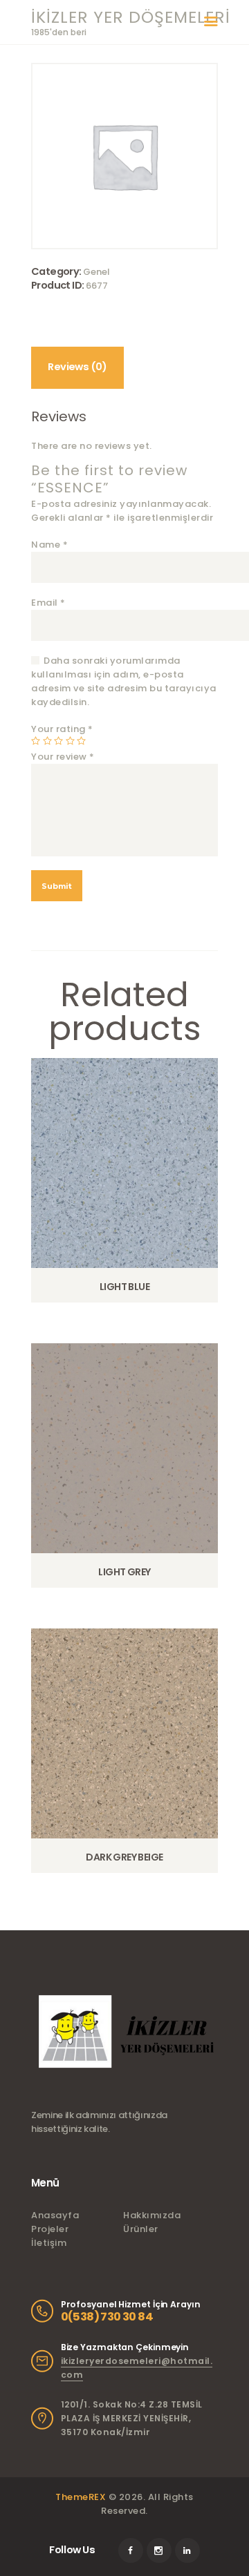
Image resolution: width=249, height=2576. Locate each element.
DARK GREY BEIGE (124, 1857)
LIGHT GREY (124, 1572)
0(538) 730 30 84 (107, 2317)
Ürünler (141, 2229)
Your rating (62, 729)
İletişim (49, 2243)
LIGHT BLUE (124, 1287)
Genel (96, 272)
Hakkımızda (152, 2215)
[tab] (77, 368)
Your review (63, 757)
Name (49, 545)
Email (48, 603)
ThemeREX (81, 2497)
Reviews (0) (77, 367)
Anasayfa (55, 2215)
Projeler (50, 2229)
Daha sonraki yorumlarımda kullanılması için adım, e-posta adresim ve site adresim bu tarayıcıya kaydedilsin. (124, 681)
